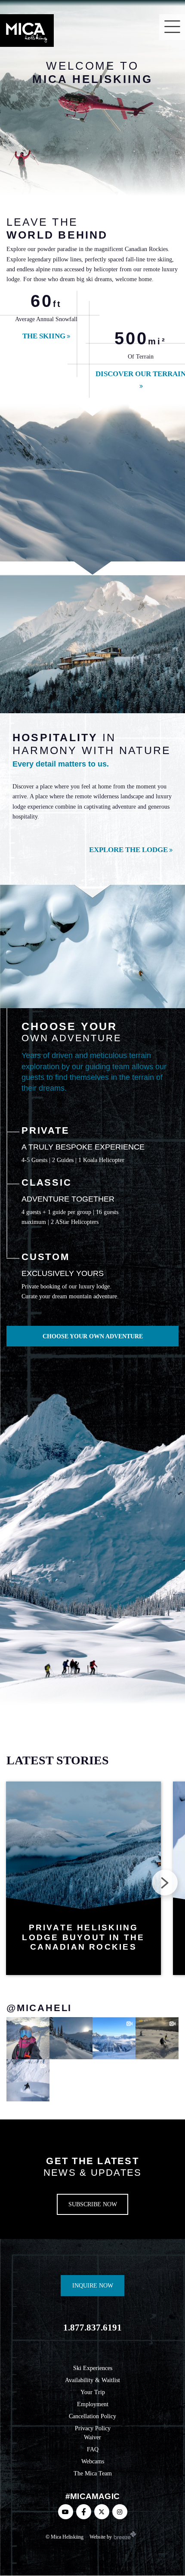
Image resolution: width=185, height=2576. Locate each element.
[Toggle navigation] (172, 27)
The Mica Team (93, 2473)
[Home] (27, 31)
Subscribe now (93, 2204)
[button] (165, 1883)
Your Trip (93, 2392)
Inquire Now (93, 2286)
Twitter (102, 2512)
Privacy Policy (93, 2428)
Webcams (93, 2461)
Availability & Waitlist (92, 2380)
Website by (101, 2537)
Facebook (84, 2512)
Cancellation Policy (92, 2416)
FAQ (93, 2449)
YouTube (66, 2512)
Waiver (92, 2438)
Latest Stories (58, 1760)
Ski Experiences (93, 2368)
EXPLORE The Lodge (128, 850)
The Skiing (44, 336)
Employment (93, 2404)
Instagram (120, 2512)
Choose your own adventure (93, 1336)
